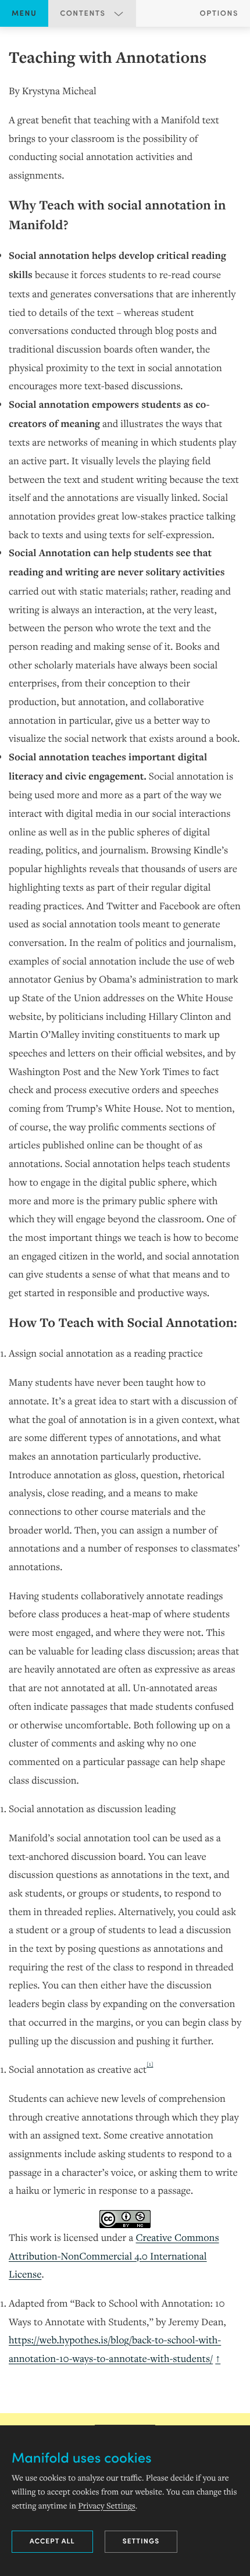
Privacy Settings (106, 2506)
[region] (125, 1207)
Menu (24, 13)
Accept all (52, 2541)
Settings (141, 2541)
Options (219, 13)
